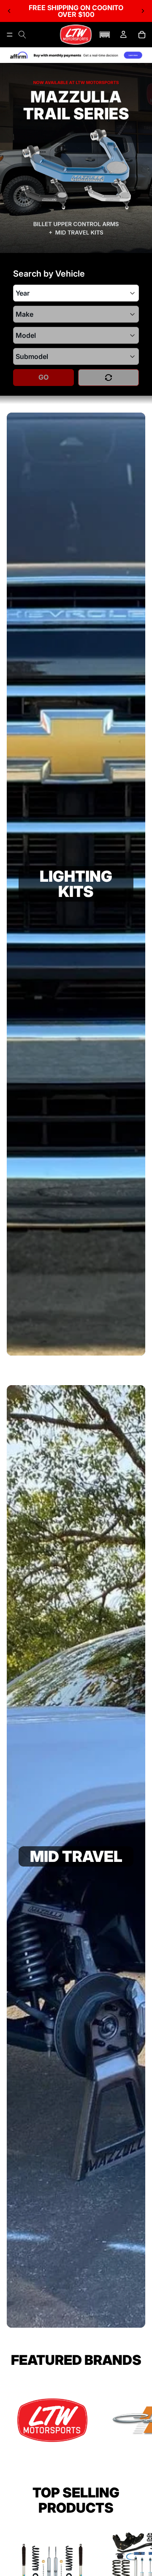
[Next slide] (143, 11)
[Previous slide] (9, 11)
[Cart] (142, 35)
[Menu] (10, 35)
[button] (105, 35)
